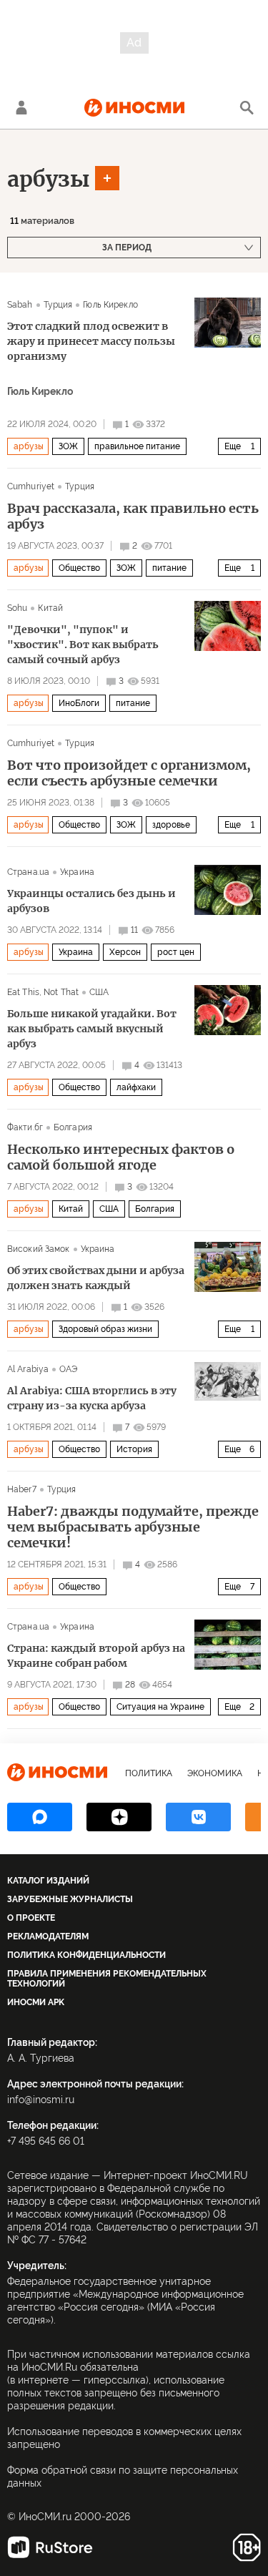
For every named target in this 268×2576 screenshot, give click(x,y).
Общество (79, 568)
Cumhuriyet (31, 486)
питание (169, 568)
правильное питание (137, 446)
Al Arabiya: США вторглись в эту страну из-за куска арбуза (92, 1398)
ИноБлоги (79, 703)
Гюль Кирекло (110, 305)
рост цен (176, 952)
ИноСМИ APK (36, 2002)
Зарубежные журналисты (70, 1899)
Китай (50, 608)
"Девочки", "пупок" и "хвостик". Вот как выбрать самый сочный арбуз (83, 645)
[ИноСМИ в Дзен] (119, 1817)
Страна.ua (28, 872)
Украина (77, 872)
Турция (58, 305)
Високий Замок (39, 1249)
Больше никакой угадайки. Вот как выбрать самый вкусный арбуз (92, 1029)
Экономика (215, 1773)
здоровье (171, 825)
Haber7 (22, 1489)
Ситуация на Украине (160, 1707)
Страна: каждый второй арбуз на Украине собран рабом (96, 1656)
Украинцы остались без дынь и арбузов (91, 901)
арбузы (49, 179)
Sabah (20, 305)
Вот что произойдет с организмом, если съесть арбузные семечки (129, 773)
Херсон (125, 952)
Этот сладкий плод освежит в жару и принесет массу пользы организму (91, 341)
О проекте (31, 1918)
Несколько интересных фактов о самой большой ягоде (121, 1157)
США (99, 992)
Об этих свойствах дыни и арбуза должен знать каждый (96, 1278)
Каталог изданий (48, 1881)
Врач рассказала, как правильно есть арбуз (133, 516)
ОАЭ (68, 1369)
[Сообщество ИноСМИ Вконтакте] (198, 1817)
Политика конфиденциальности (86, 1955)
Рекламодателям (48, 1936)
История (134, 1449)
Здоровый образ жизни (105, 1329)
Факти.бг (25, 1127)
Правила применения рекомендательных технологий (107, 1979)
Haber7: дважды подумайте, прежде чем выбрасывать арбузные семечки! (133, 1527)
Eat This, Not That (43, 992)
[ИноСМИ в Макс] (40, 1817)
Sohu (17, 608)
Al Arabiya (28, 1369)
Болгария (73, 1127)
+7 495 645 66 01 (46, 2141)
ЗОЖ (68, 446)
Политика (149, 1773)
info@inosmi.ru (41, 2100)
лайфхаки (136, 1087)
